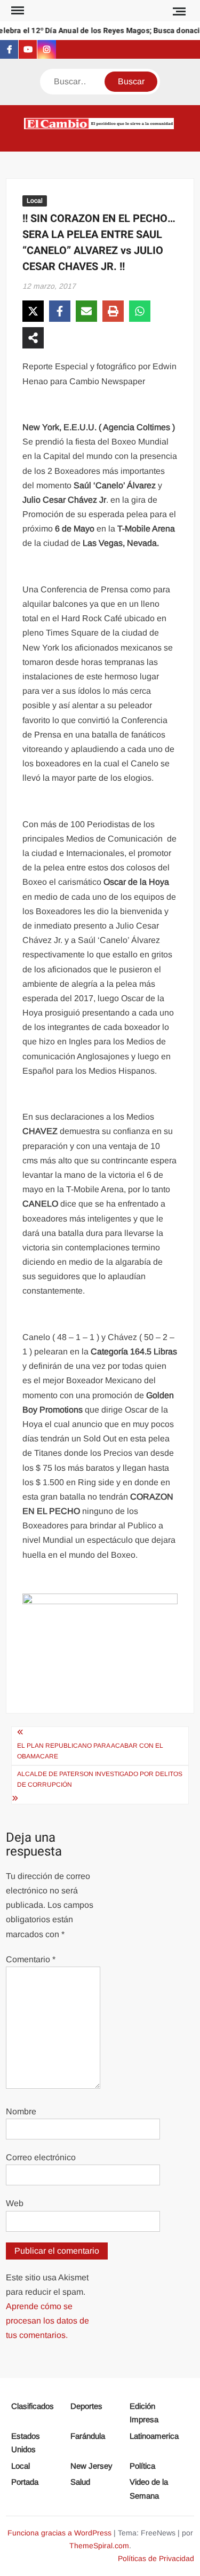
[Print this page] (113, 311)
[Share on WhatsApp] (140, 311)
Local (35, 201)
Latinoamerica (154, 2436)
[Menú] (17, 11)
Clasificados (33, 2406)
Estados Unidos (26, 2443)
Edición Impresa (144, 2413)
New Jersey (91, 2466)
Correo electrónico (41, 2157)
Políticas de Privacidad (156, 2558)
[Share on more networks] (33, 338)
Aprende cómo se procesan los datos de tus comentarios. (47, 2321)
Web (15, 2203)
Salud (80, 2482)
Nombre (21, 2111)
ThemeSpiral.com (99, 2546)
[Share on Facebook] (60, 311)
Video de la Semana (149, 2489)
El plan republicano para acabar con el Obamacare (90, 1751)
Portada (25, 2482)
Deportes (86, 2406)
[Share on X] (33, 311)
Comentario (31, 1959)
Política (142, 2466)
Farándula (88, 2436)
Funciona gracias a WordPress (59, 2533)
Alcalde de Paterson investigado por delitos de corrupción (100, 1779)
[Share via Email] (86, 311)
